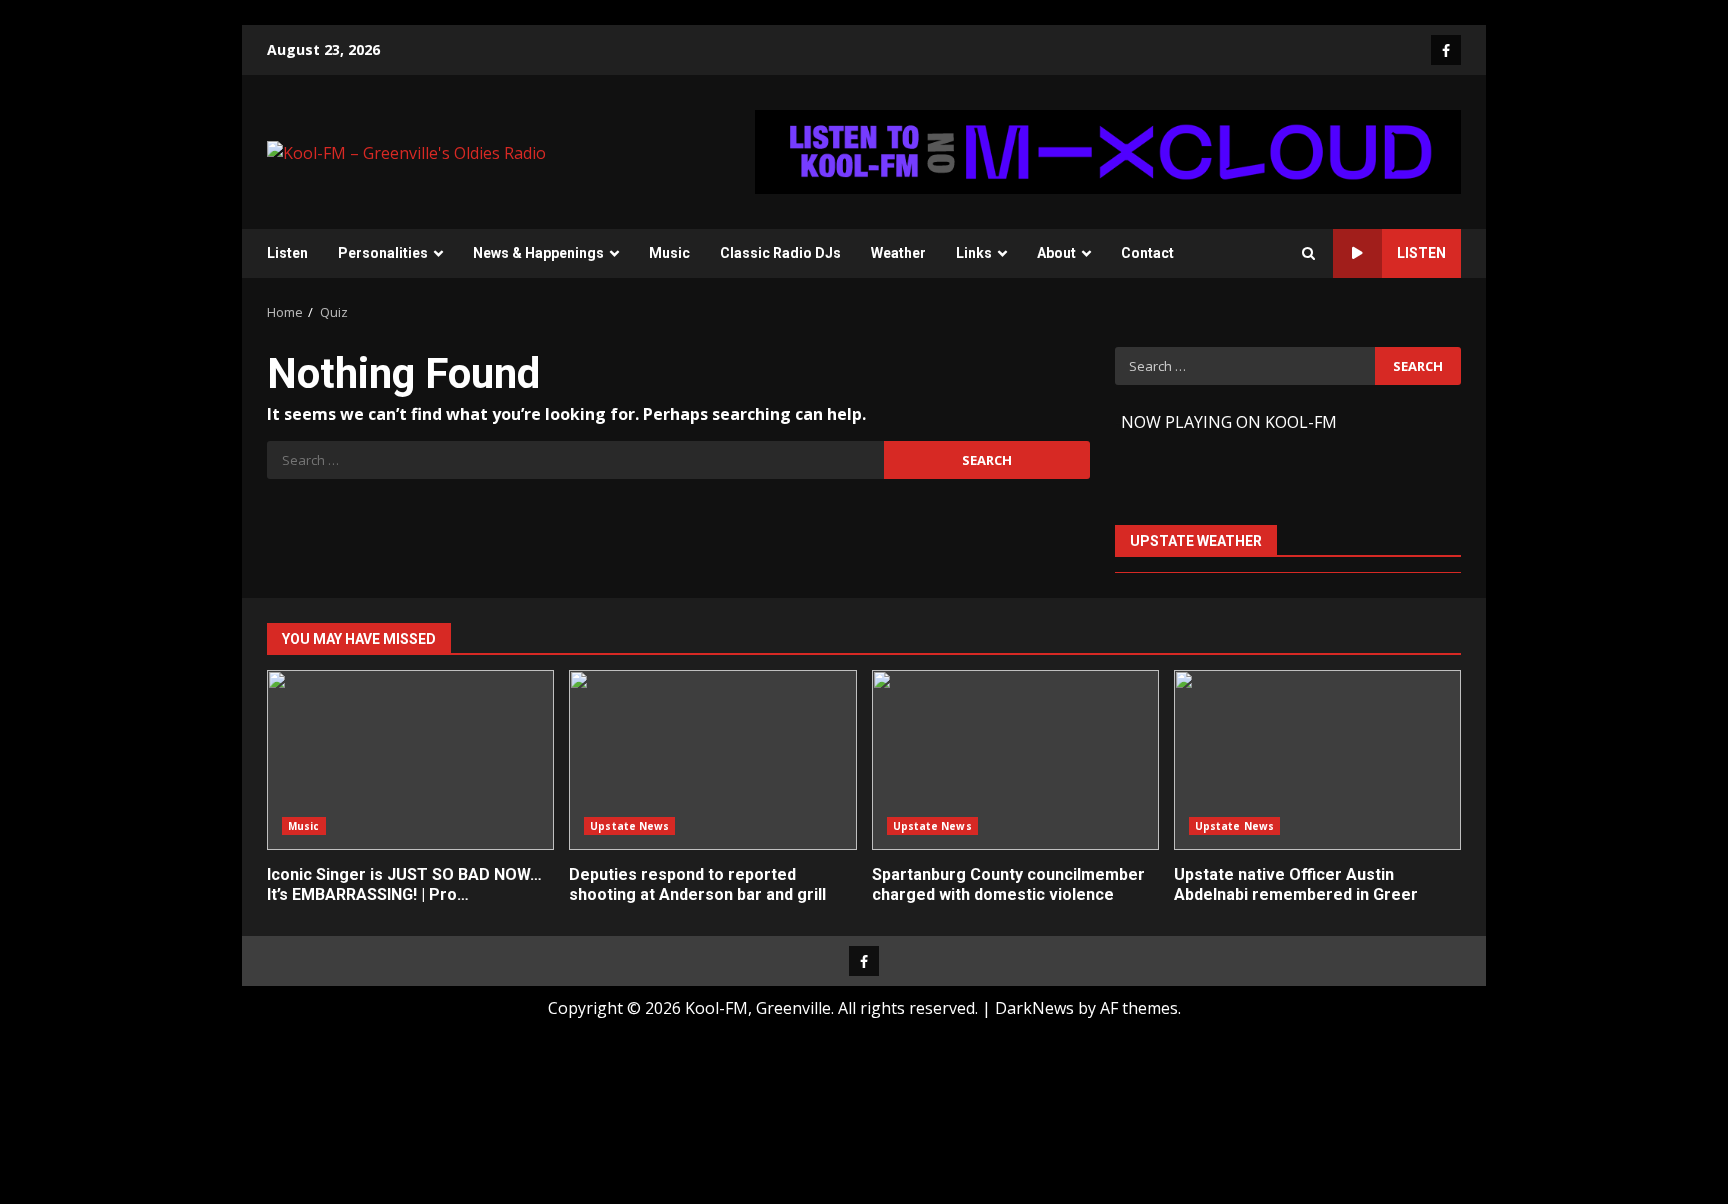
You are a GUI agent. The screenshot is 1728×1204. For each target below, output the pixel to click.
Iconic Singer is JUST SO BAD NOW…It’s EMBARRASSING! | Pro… (410, 760)
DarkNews (1034, 1008)
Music (669, 253)
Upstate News (629, 826)
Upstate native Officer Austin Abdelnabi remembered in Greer (1317, 760)
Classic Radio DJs (780, 253)
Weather (898, 253)
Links (974, 253)
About (1056, 253)
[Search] (1308, 253)
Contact (1147, 253)
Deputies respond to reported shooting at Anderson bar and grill (712, 760)
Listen (287, 253)
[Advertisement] (1108, 150)
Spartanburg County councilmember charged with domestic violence (1015, 760)
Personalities (383, 253)
